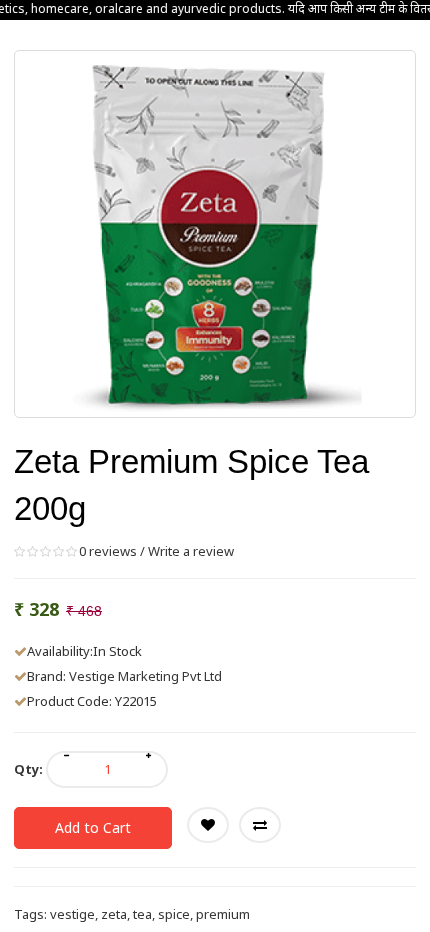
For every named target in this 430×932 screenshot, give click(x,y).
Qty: (28, 769)
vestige (72, 914)
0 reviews (108, 551)
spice (174, 914)
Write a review (191, 551)
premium (223, 914)
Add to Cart (93, 827)
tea (142, 914)
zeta (114, 914)
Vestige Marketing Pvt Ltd (145, 676)
